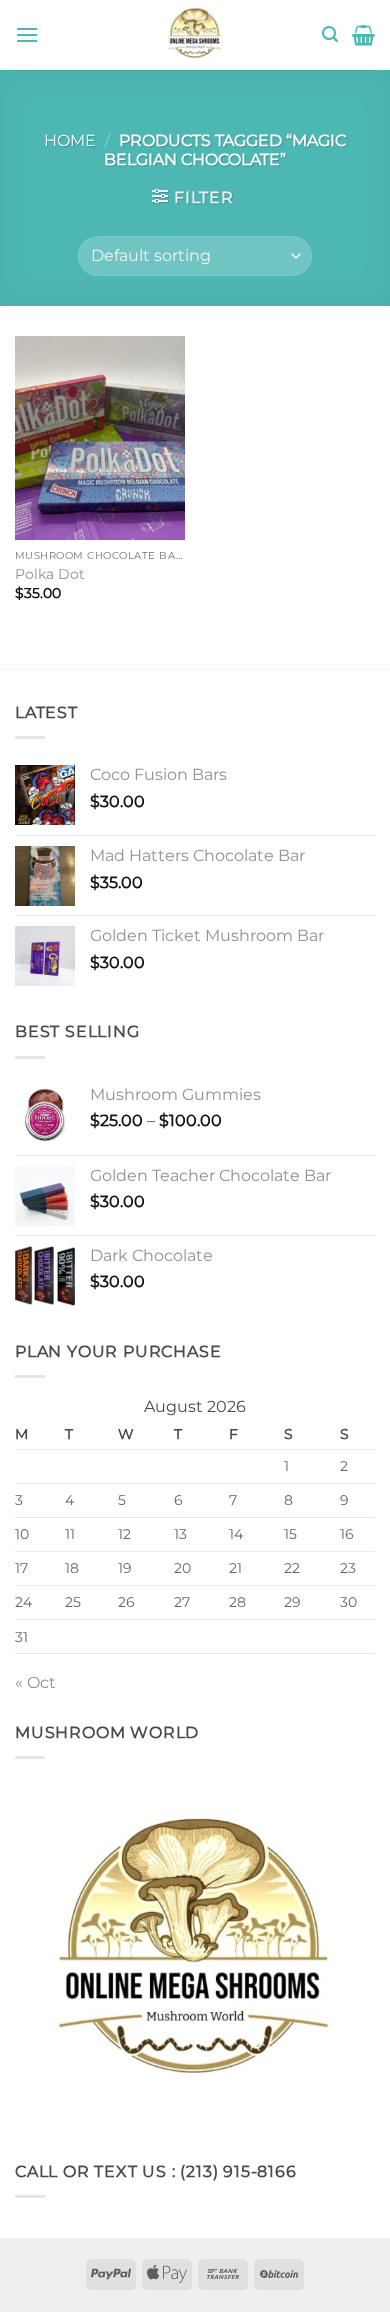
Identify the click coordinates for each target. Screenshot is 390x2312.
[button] (27, 34)
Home (70, 140)
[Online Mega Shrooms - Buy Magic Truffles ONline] (195, 35)
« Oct (35, 1682)
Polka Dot (50, 574)
